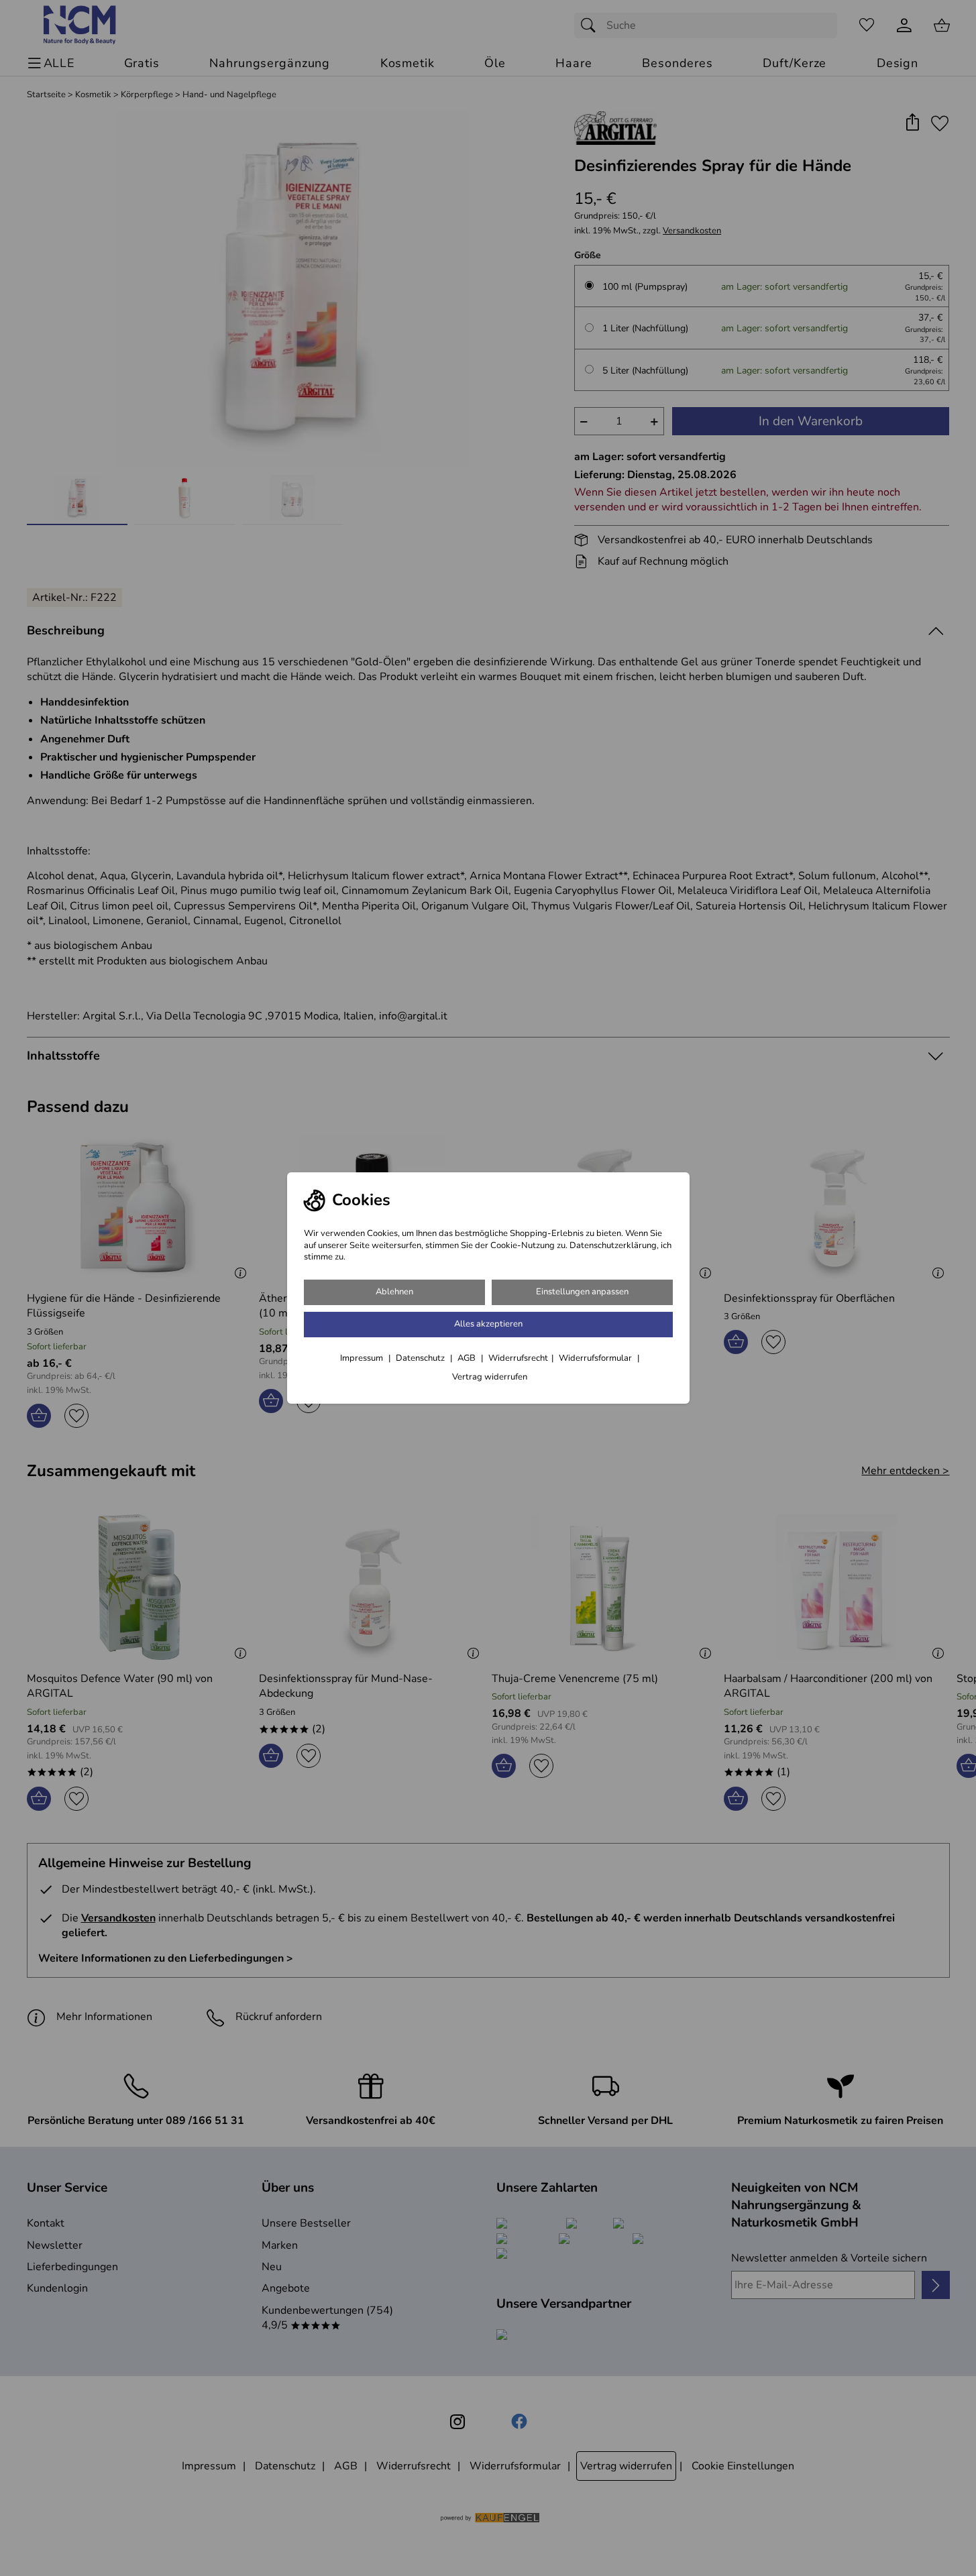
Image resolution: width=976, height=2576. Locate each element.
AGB (468, 1358)
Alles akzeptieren (488, 1324)
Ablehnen (394, 1292)
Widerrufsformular (596, 1358)
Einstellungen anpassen (582, 1292)
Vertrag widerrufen (490, 1377)
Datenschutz (421, 1358)
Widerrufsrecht (518, 1358)
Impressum (363, 1358)
